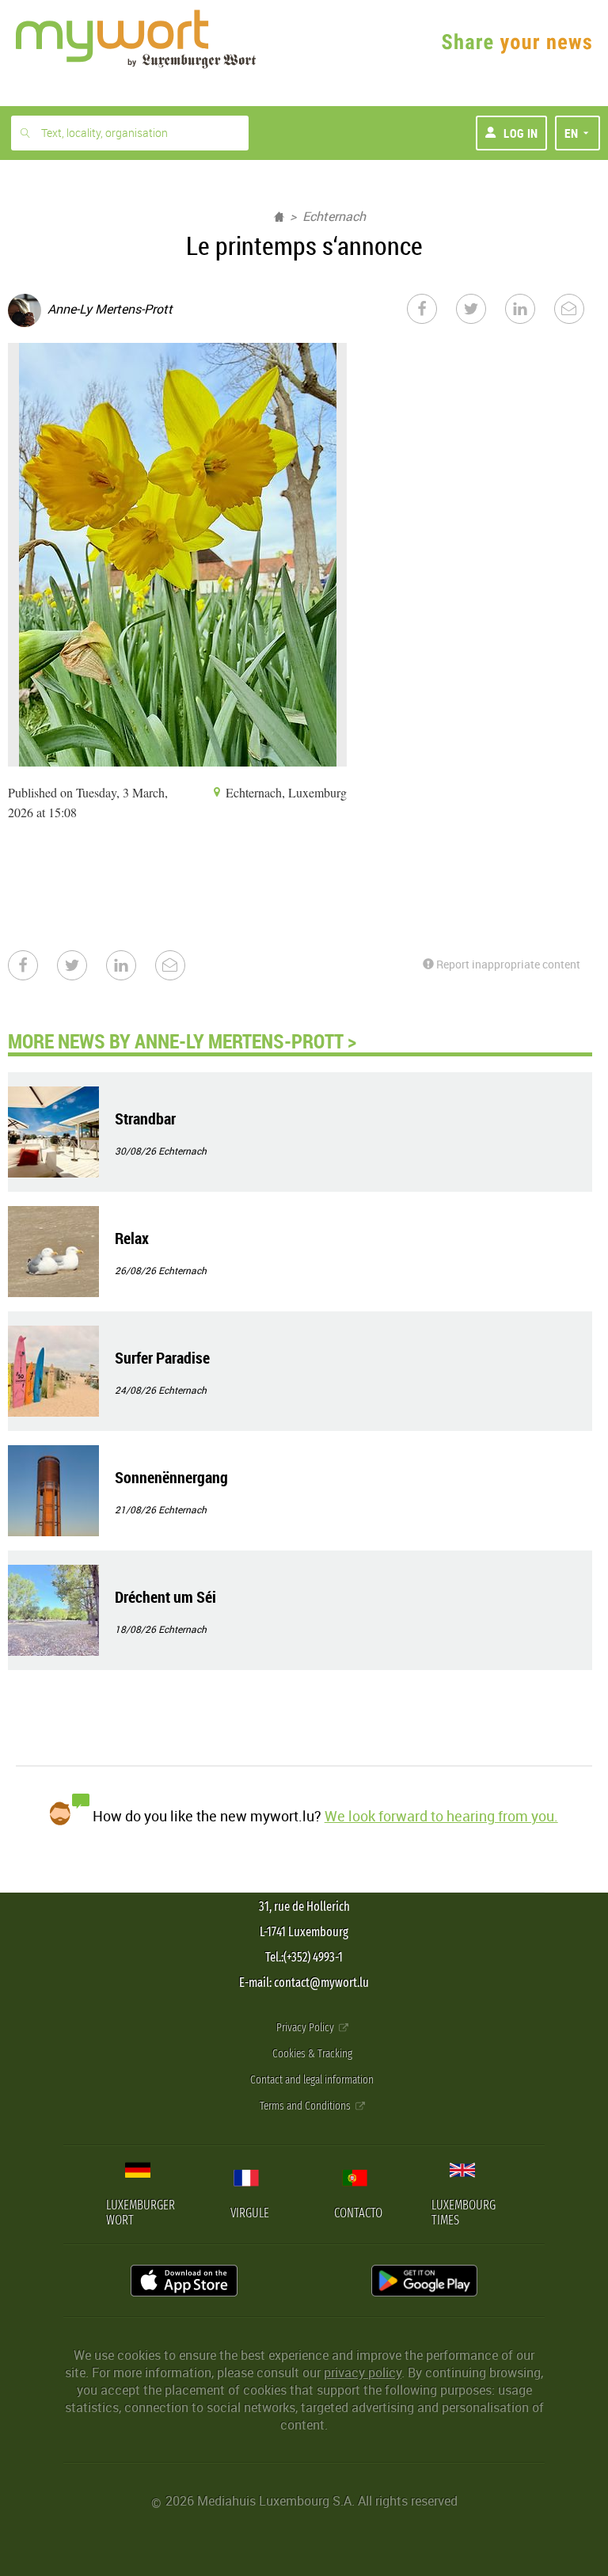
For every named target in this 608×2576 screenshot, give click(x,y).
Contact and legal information (312, 2080)
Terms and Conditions (306, 2106)
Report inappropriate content (507, 964)
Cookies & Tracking (312, 2054)
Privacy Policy (306, 2028)
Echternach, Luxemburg (285, 792)
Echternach (334, 216)
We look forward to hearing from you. (441, 1816)
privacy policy (363, 2372)
